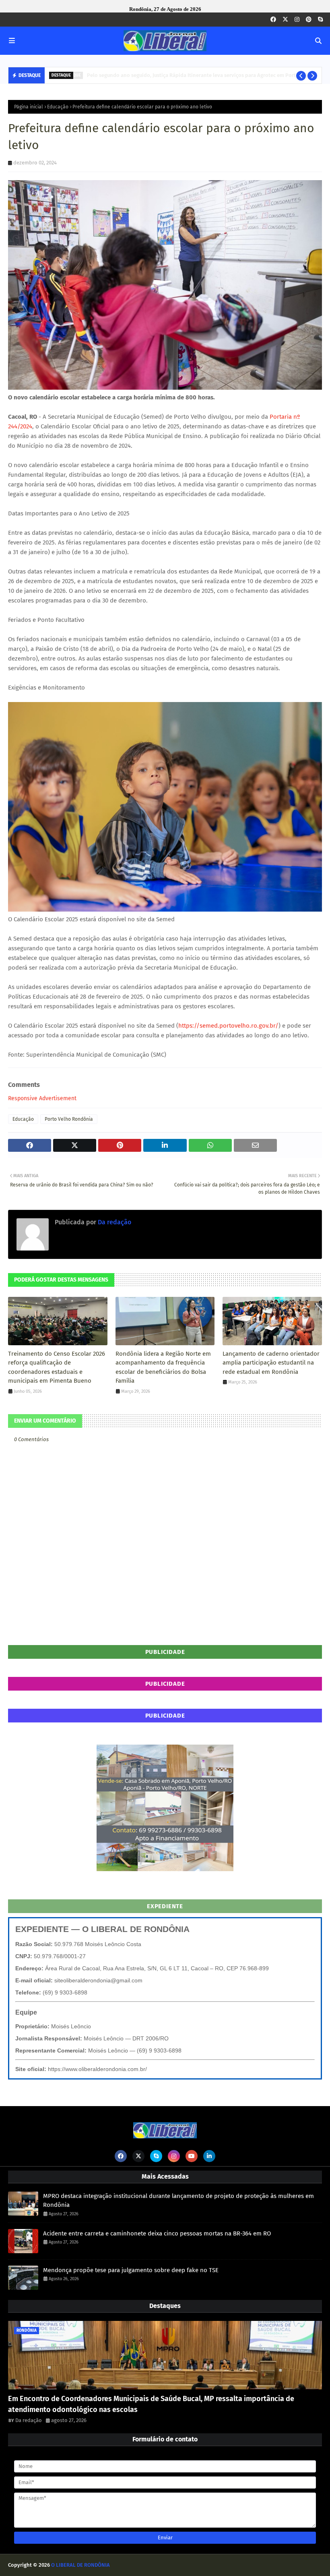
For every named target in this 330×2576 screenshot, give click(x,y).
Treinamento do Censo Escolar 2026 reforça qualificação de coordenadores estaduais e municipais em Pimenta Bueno (57, 1367)
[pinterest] (309, 20)
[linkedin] (209, 2156)
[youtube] (192, 2156)
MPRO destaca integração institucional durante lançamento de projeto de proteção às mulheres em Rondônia (178, 2201)
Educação (58, 107)
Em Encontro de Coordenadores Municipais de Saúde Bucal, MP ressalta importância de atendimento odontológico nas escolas (151, 2404)
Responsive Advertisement (42, 1098)
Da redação (114, 1222)
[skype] (320, 20)
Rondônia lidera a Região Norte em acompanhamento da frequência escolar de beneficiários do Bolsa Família (163, 1367)
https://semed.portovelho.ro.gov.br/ (228, 1026)
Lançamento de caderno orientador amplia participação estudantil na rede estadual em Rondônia (271, 1363)
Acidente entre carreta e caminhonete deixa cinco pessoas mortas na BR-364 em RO (157, 2233)
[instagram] (297, 20)
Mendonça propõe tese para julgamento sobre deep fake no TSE (131, 2270)
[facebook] (273, 20)
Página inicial (29, 107)
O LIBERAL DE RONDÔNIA (80, 2565)
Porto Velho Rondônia (69, 1119)
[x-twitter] (285, 20)
